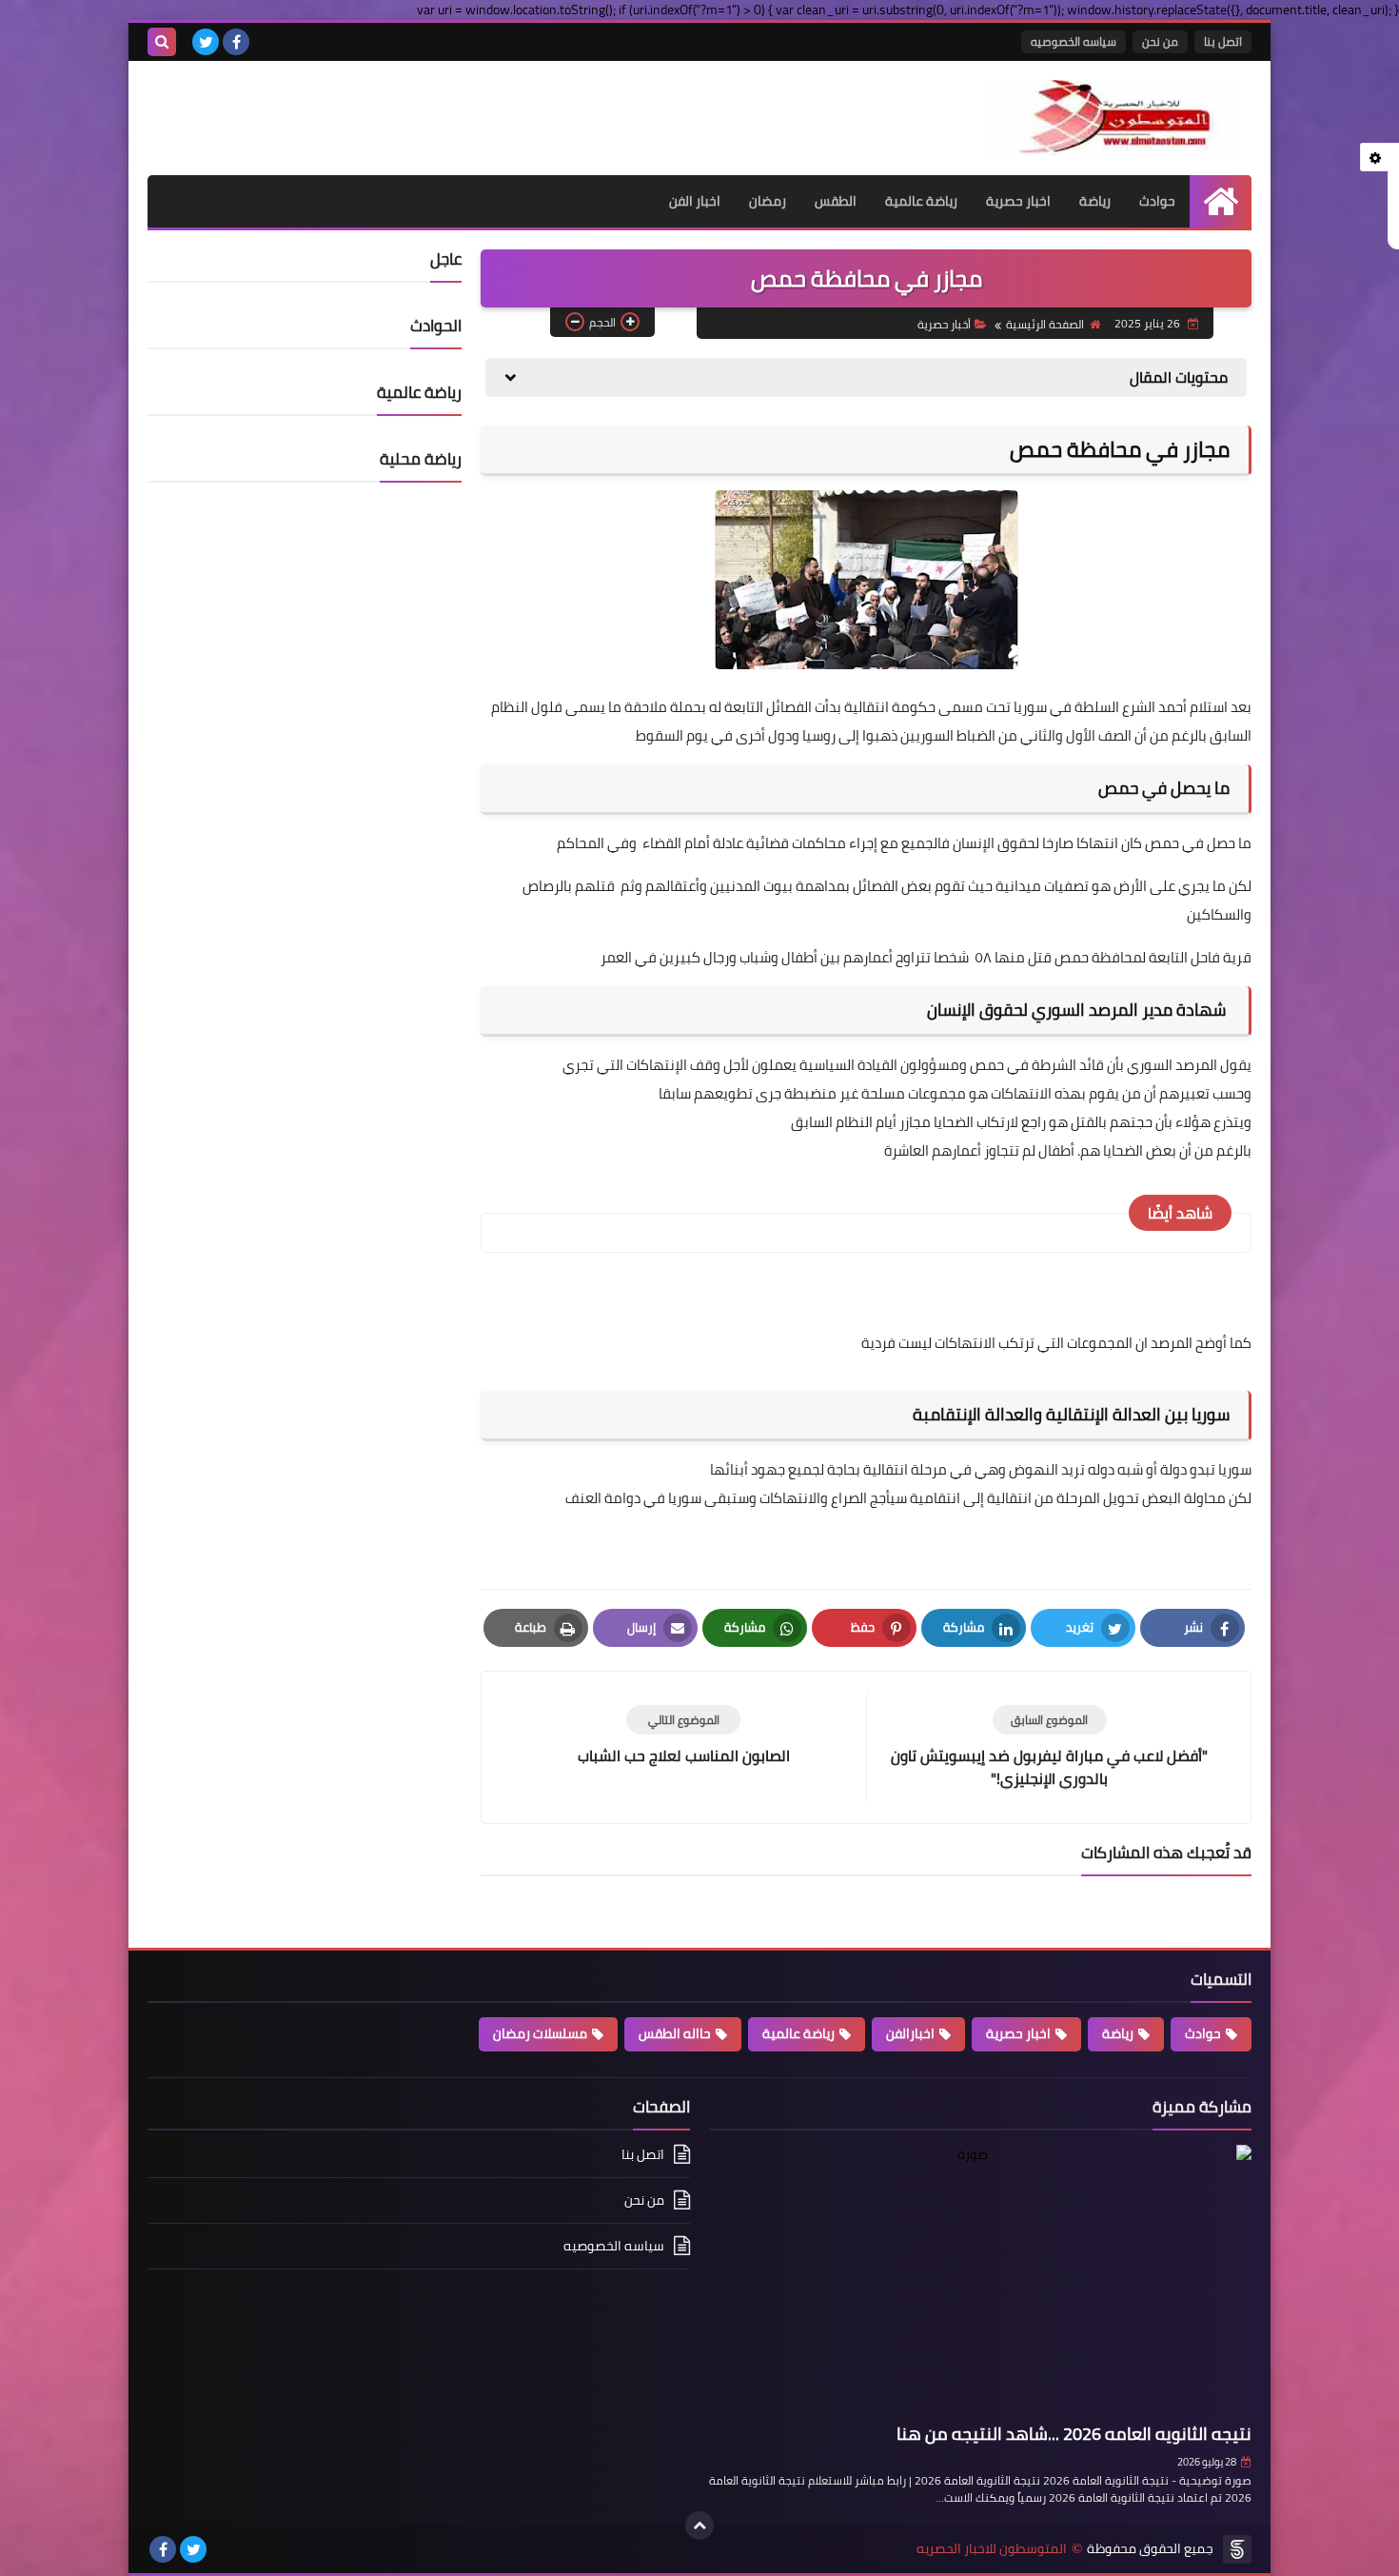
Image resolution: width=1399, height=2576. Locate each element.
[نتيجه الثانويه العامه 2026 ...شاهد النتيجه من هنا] (980, 2280)
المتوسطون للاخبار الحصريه (992, 2549)
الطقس (836, 201)
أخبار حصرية (944, 324)
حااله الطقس (675, 2033)
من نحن (1160, 41)
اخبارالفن (910, 2033)
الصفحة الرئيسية (1045, 324)
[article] (683, 1736)
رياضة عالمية (921, 201)
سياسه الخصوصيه (1074, 41)
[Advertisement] (370, 109)
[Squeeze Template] (1237, 2549)
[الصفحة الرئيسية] (1221, 201)
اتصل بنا (1223, 41)
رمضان (768, 201)
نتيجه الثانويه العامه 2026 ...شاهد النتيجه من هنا (1074, 2434)
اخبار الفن (695, 201)
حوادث (1157, 201)
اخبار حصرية (1018, 201)
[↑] (699, 2526)
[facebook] (236, 42)
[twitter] (206, 42)
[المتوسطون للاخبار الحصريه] (1113, 118)
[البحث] (162, 42)
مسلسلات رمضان (540, 2033)
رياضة (1095, 201)
